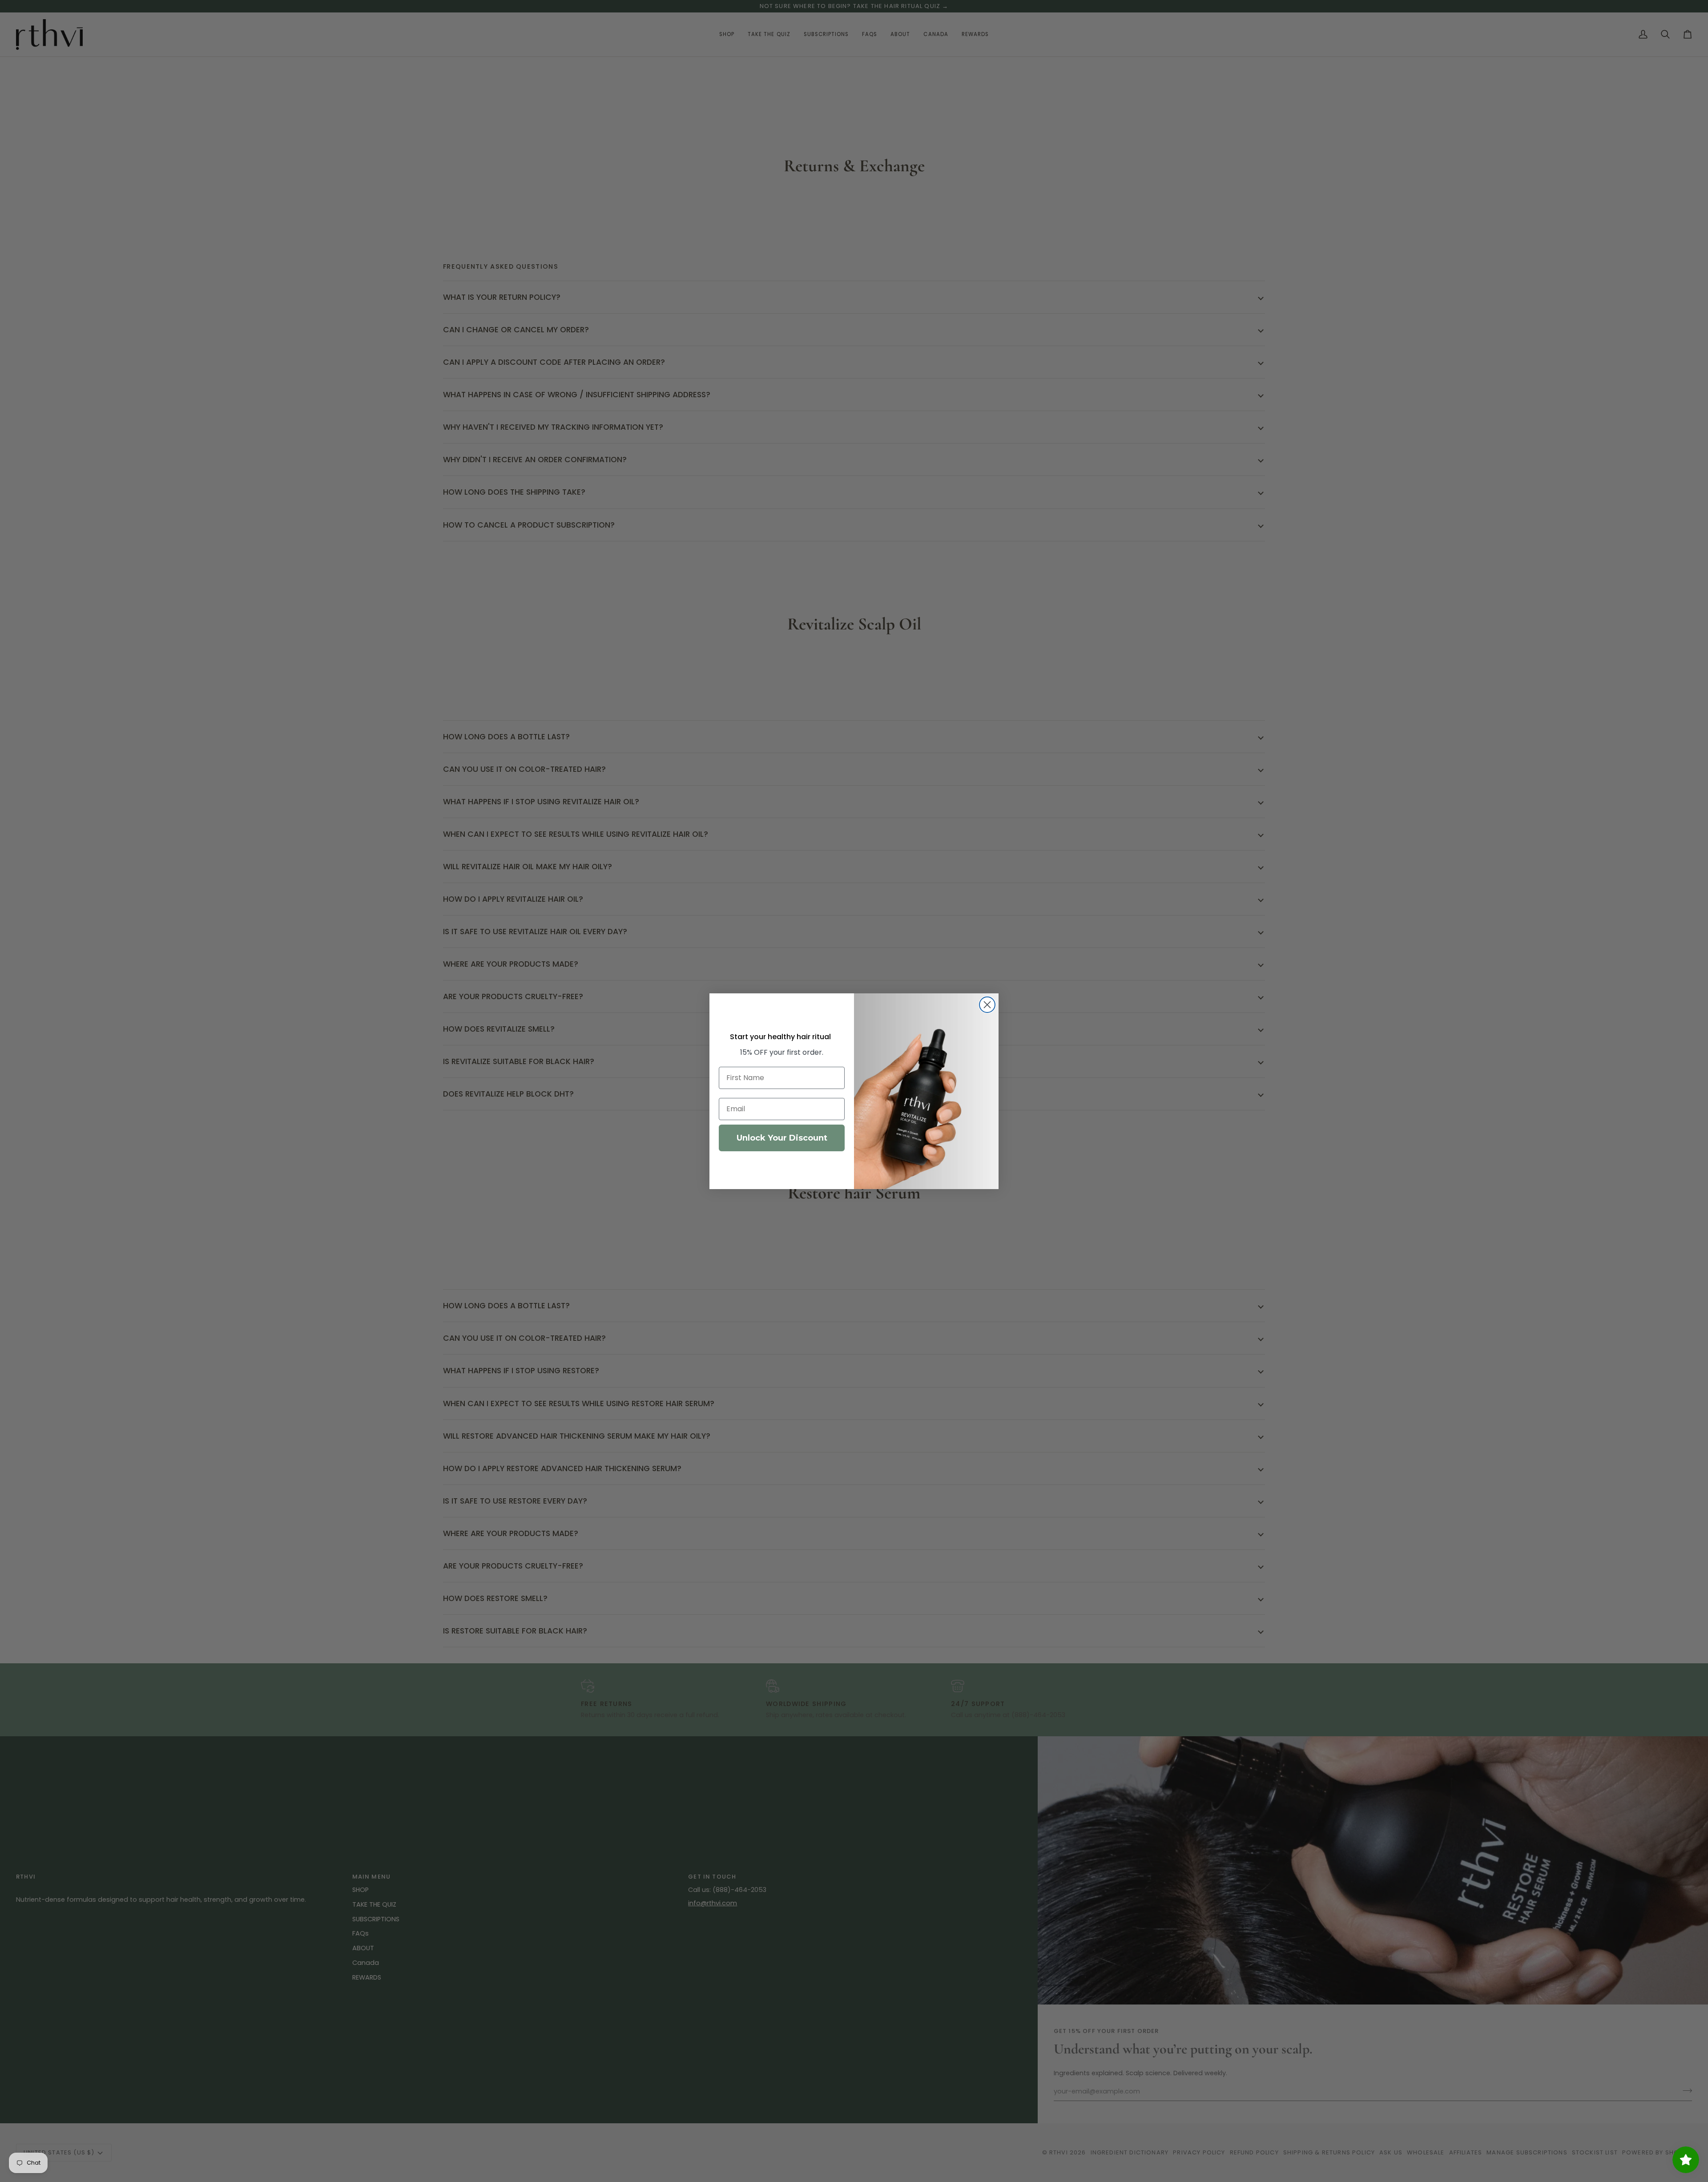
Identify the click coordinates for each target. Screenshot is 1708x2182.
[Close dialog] (987, 1005)
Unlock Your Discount (782, 1138)
